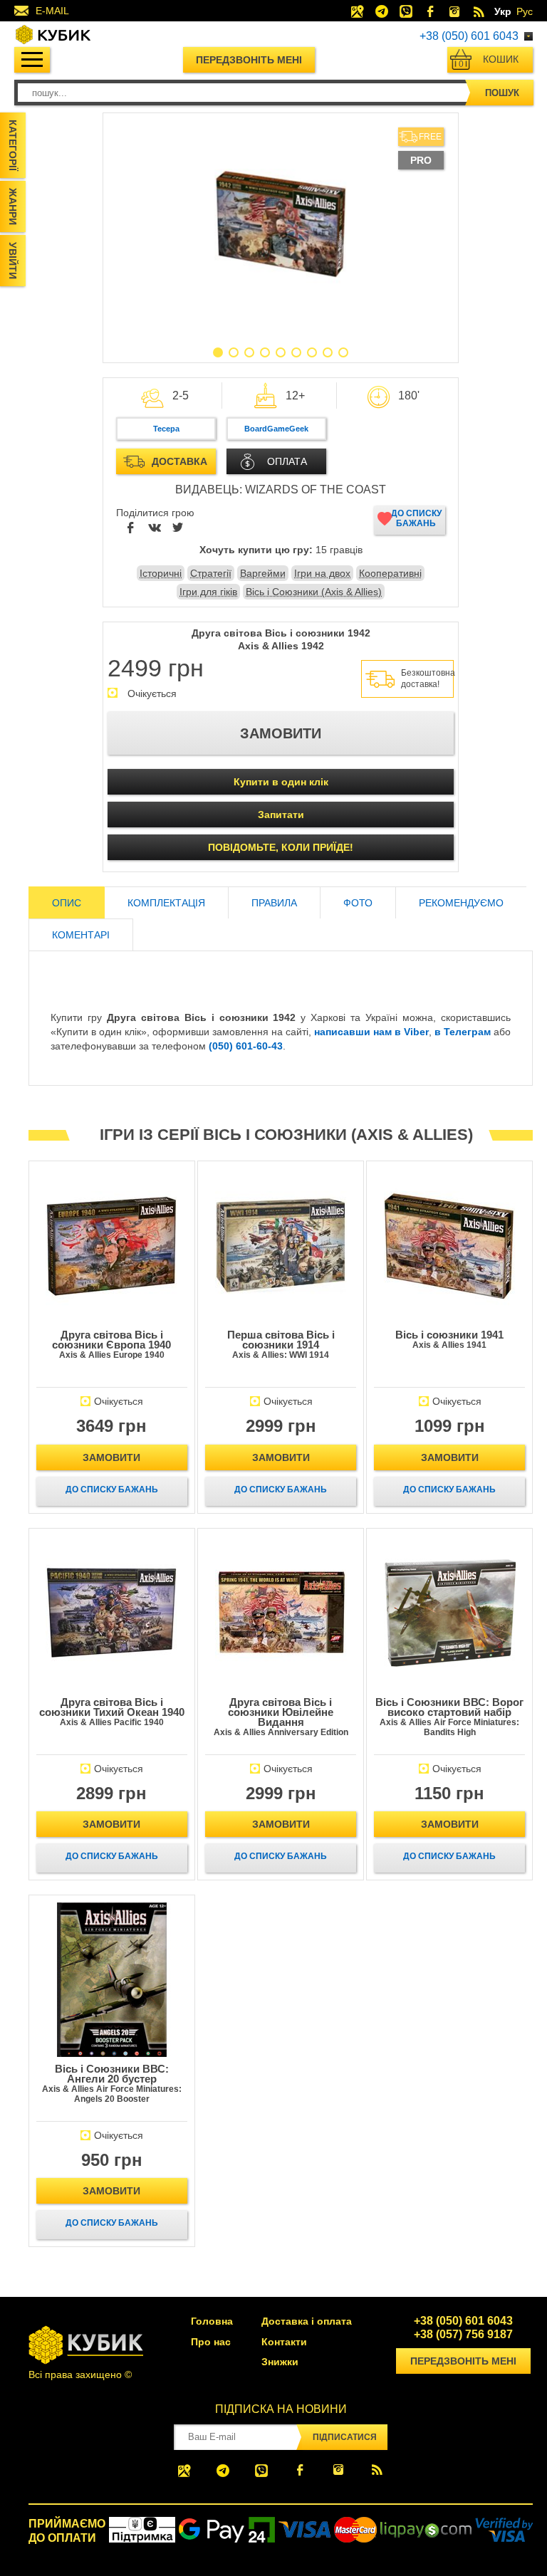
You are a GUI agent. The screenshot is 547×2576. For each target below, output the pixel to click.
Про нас (211, 2342)
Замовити (111, 1457)
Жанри (13, 206)
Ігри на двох (322, 573)
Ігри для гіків (208, 592)
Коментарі (81, 935)
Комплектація (166, 903)
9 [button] (343, 352)
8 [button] (328, 352)
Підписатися (345, 2437)
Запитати (281, 815)
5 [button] (281, 352)
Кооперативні (390, 573)
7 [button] (312, 352)
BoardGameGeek (276, 429)
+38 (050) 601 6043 (469, 36)
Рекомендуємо (461, 903)
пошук (502, 93)
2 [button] (234, 352)
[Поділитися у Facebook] (131, 528)
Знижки (280, 2362)
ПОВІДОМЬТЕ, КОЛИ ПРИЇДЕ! (281, 847)
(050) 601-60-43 (246, 1046)
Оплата (287, 461)
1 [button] (218, 352)
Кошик (489, 61)
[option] (281, 224)
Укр (503, 11)
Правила (274, 903)
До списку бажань (416, 518)
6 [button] (296, 352)
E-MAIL (52, 11)
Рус (525, 11)
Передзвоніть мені (249, 60)
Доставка (179, 461)
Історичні (161, 573)
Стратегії (211, 573)
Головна (212, 2321)
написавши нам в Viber (371, 1032)
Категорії (13, 145)
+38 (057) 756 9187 (463, 2335)
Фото (358, 903)
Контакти (284, 2342)
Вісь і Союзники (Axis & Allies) (314, 592)
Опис (67, 903)
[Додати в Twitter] (178, 528)
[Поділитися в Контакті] (155, 528)
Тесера (166, 429)
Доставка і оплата (307, 2321)
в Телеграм (463, 1032)
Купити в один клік (281, 782)
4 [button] (265, 352)
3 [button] (249, 352)
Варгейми (263, 573)
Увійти (13, 261)
